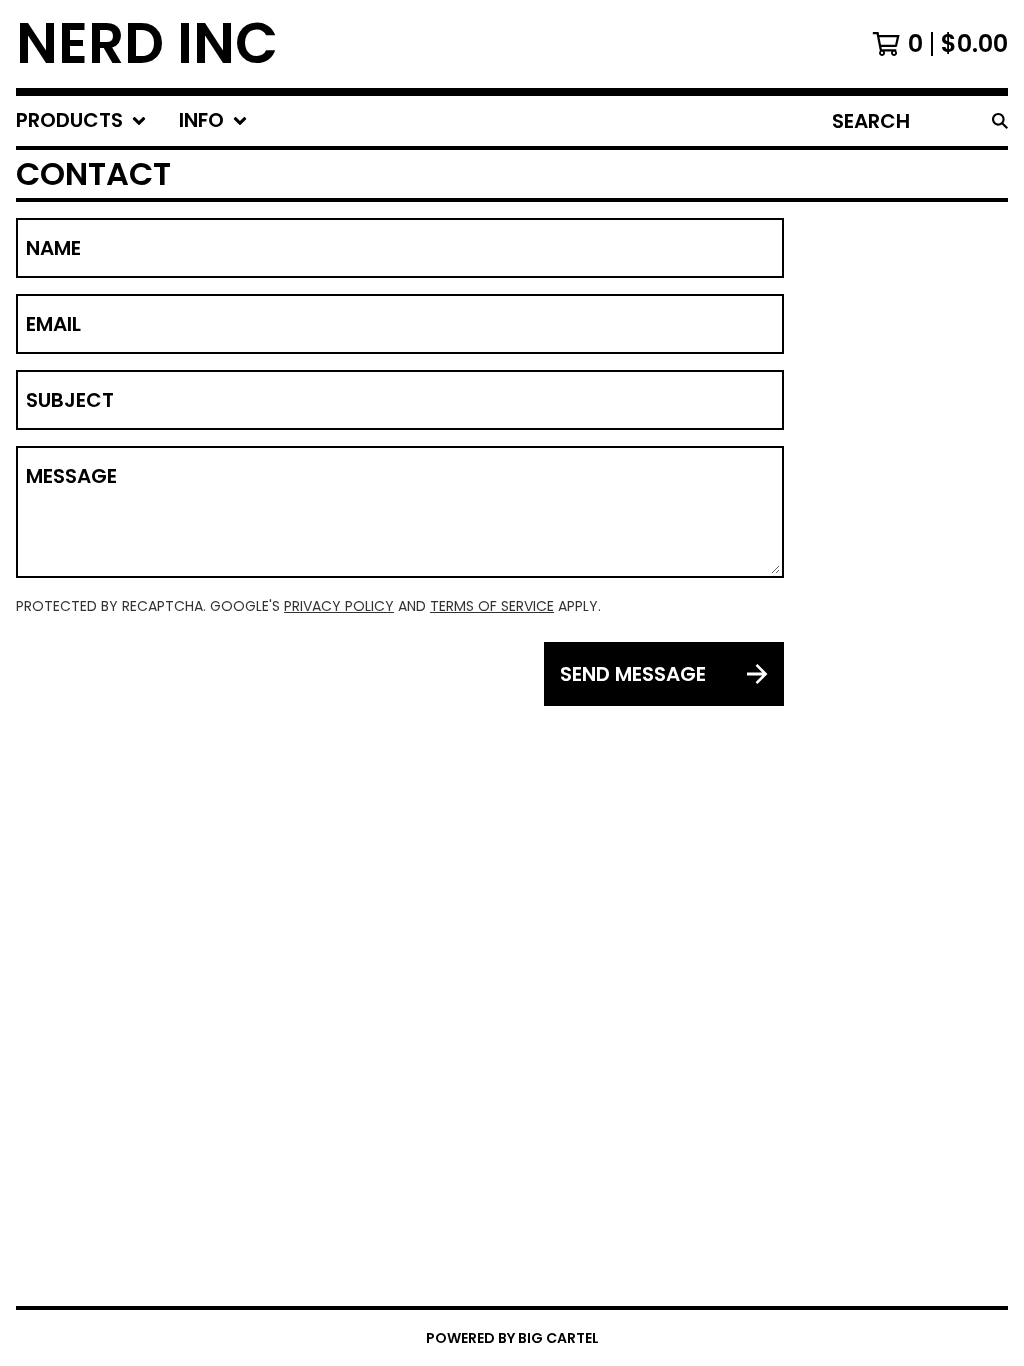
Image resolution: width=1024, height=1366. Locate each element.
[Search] (1000, 121)
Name (53, 248)
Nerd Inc (147, 44)
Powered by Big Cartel (512, 1338)
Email (53, 324)
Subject (70, 400)
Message (71, 476)
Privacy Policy (339, 606)
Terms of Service (492, 606)
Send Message (633, 674)
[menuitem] (81, 121)
